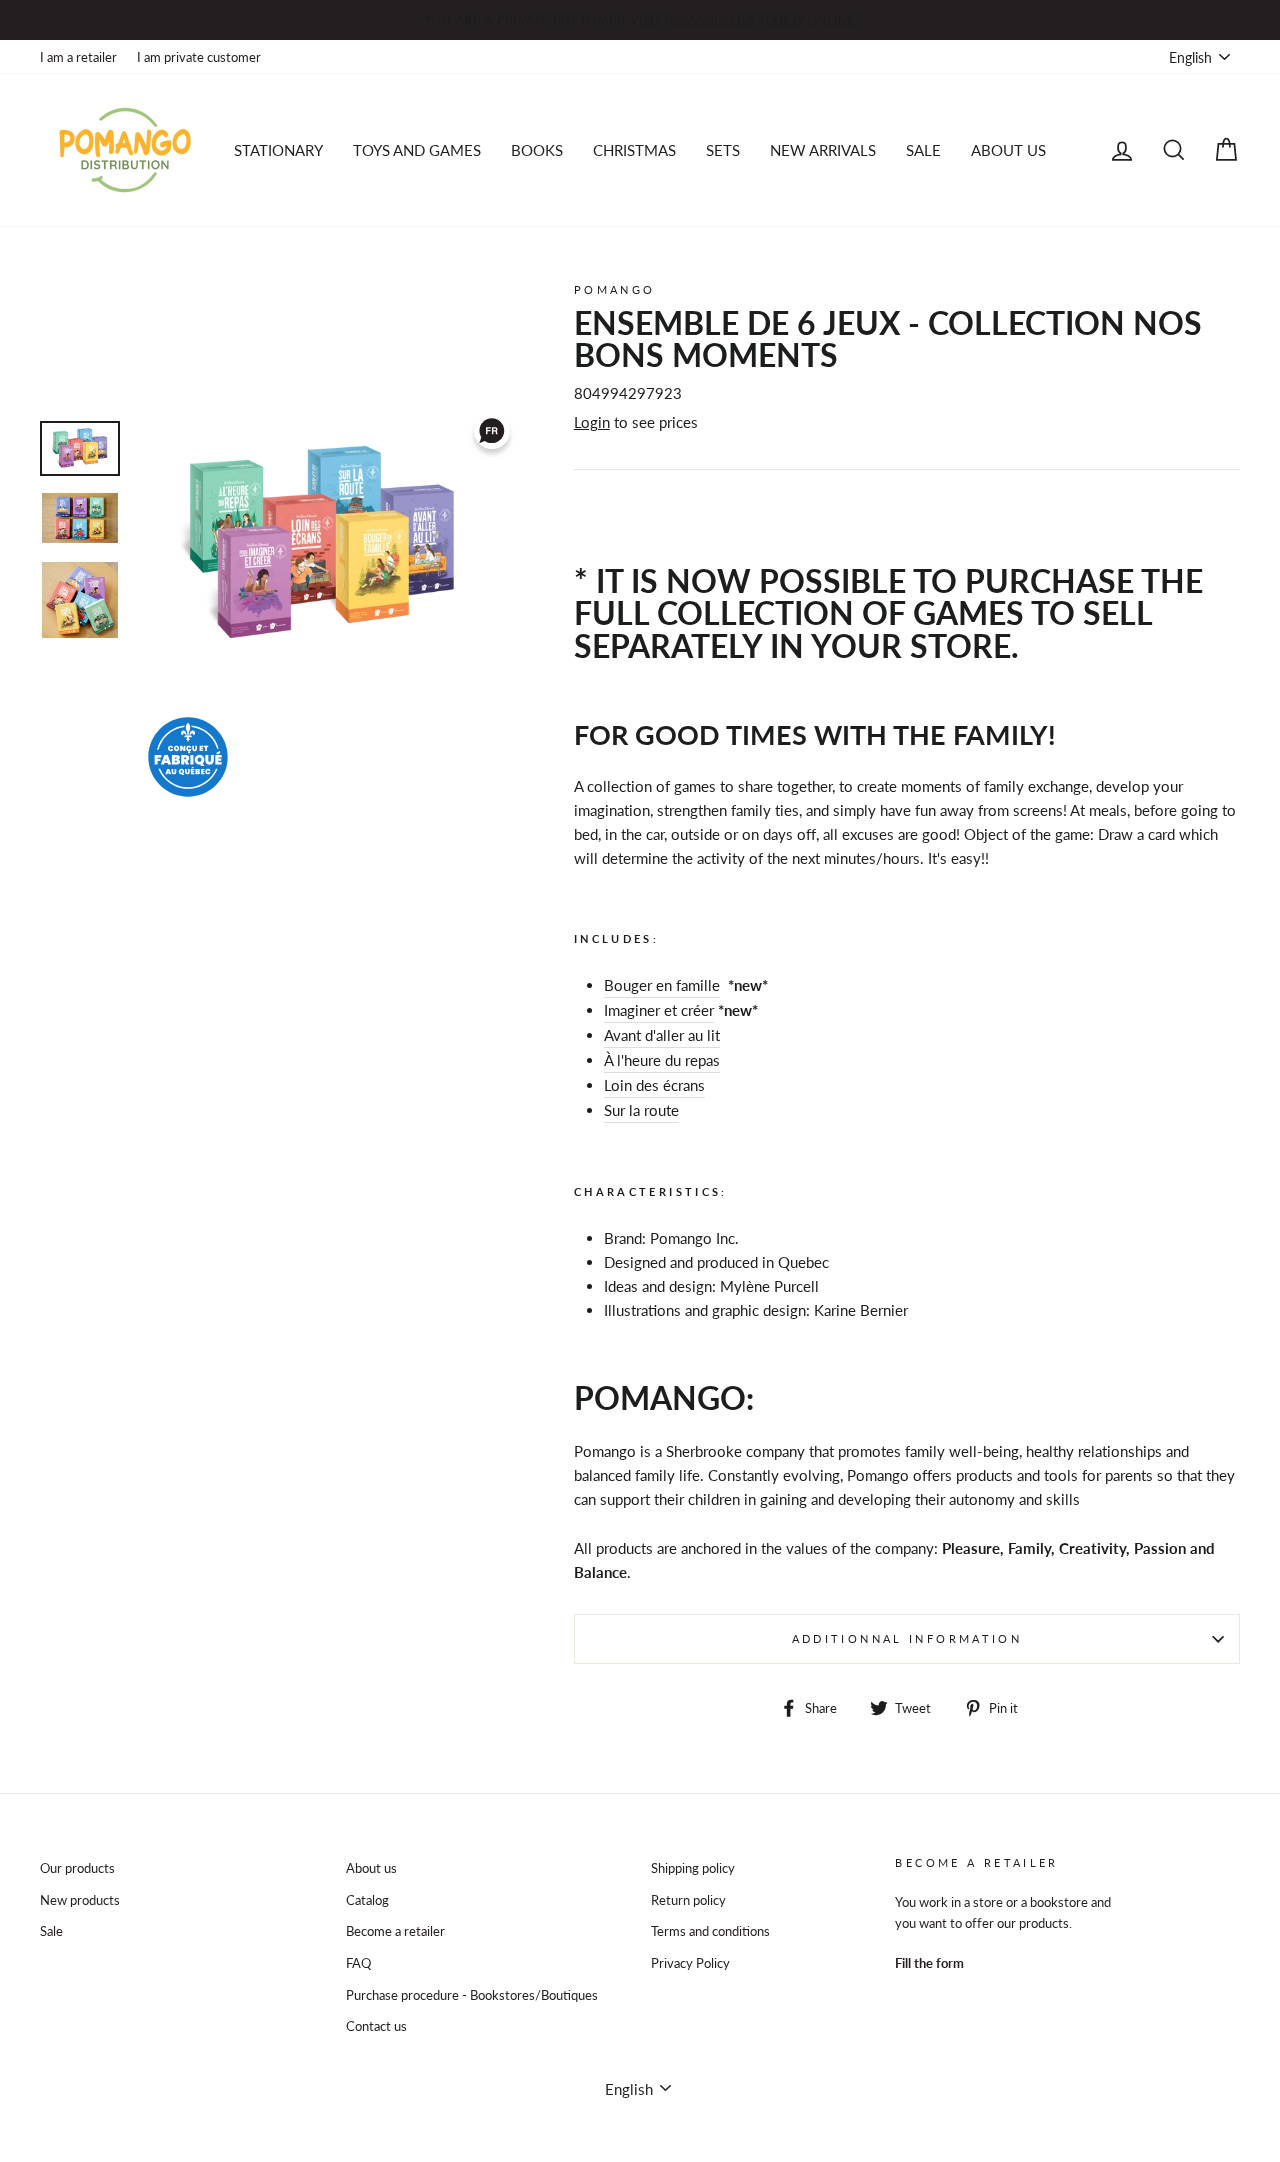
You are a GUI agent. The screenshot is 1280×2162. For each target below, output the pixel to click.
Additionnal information (907, 1638)
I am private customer (199, 57)
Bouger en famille (662, 985)
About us (1008, 150)
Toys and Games (417, 150)
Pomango (615, 289)
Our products (77, 1868)
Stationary (278, 150)
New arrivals (823, 150)
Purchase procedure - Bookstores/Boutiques (472, 1995)
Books (537, 150)
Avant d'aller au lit (662, 1035)
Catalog (367, 1900)
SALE (923, 150)
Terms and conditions (710, 1931)
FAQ (358, 1963)
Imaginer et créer (659, 1010)
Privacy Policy (690, 1963)
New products (80, 1900)
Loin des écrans (654, 1085)
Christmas (634, 150)
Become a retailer (395, 1931)
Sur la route (641, 1110)
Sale (51, 1931)
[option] (640, 20)
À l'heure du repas (662, 1060)
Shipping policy (693, 1868)
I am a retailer (78, 57)
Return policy (688, 1900)
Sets (723, 150)
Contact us (376, 2026)
